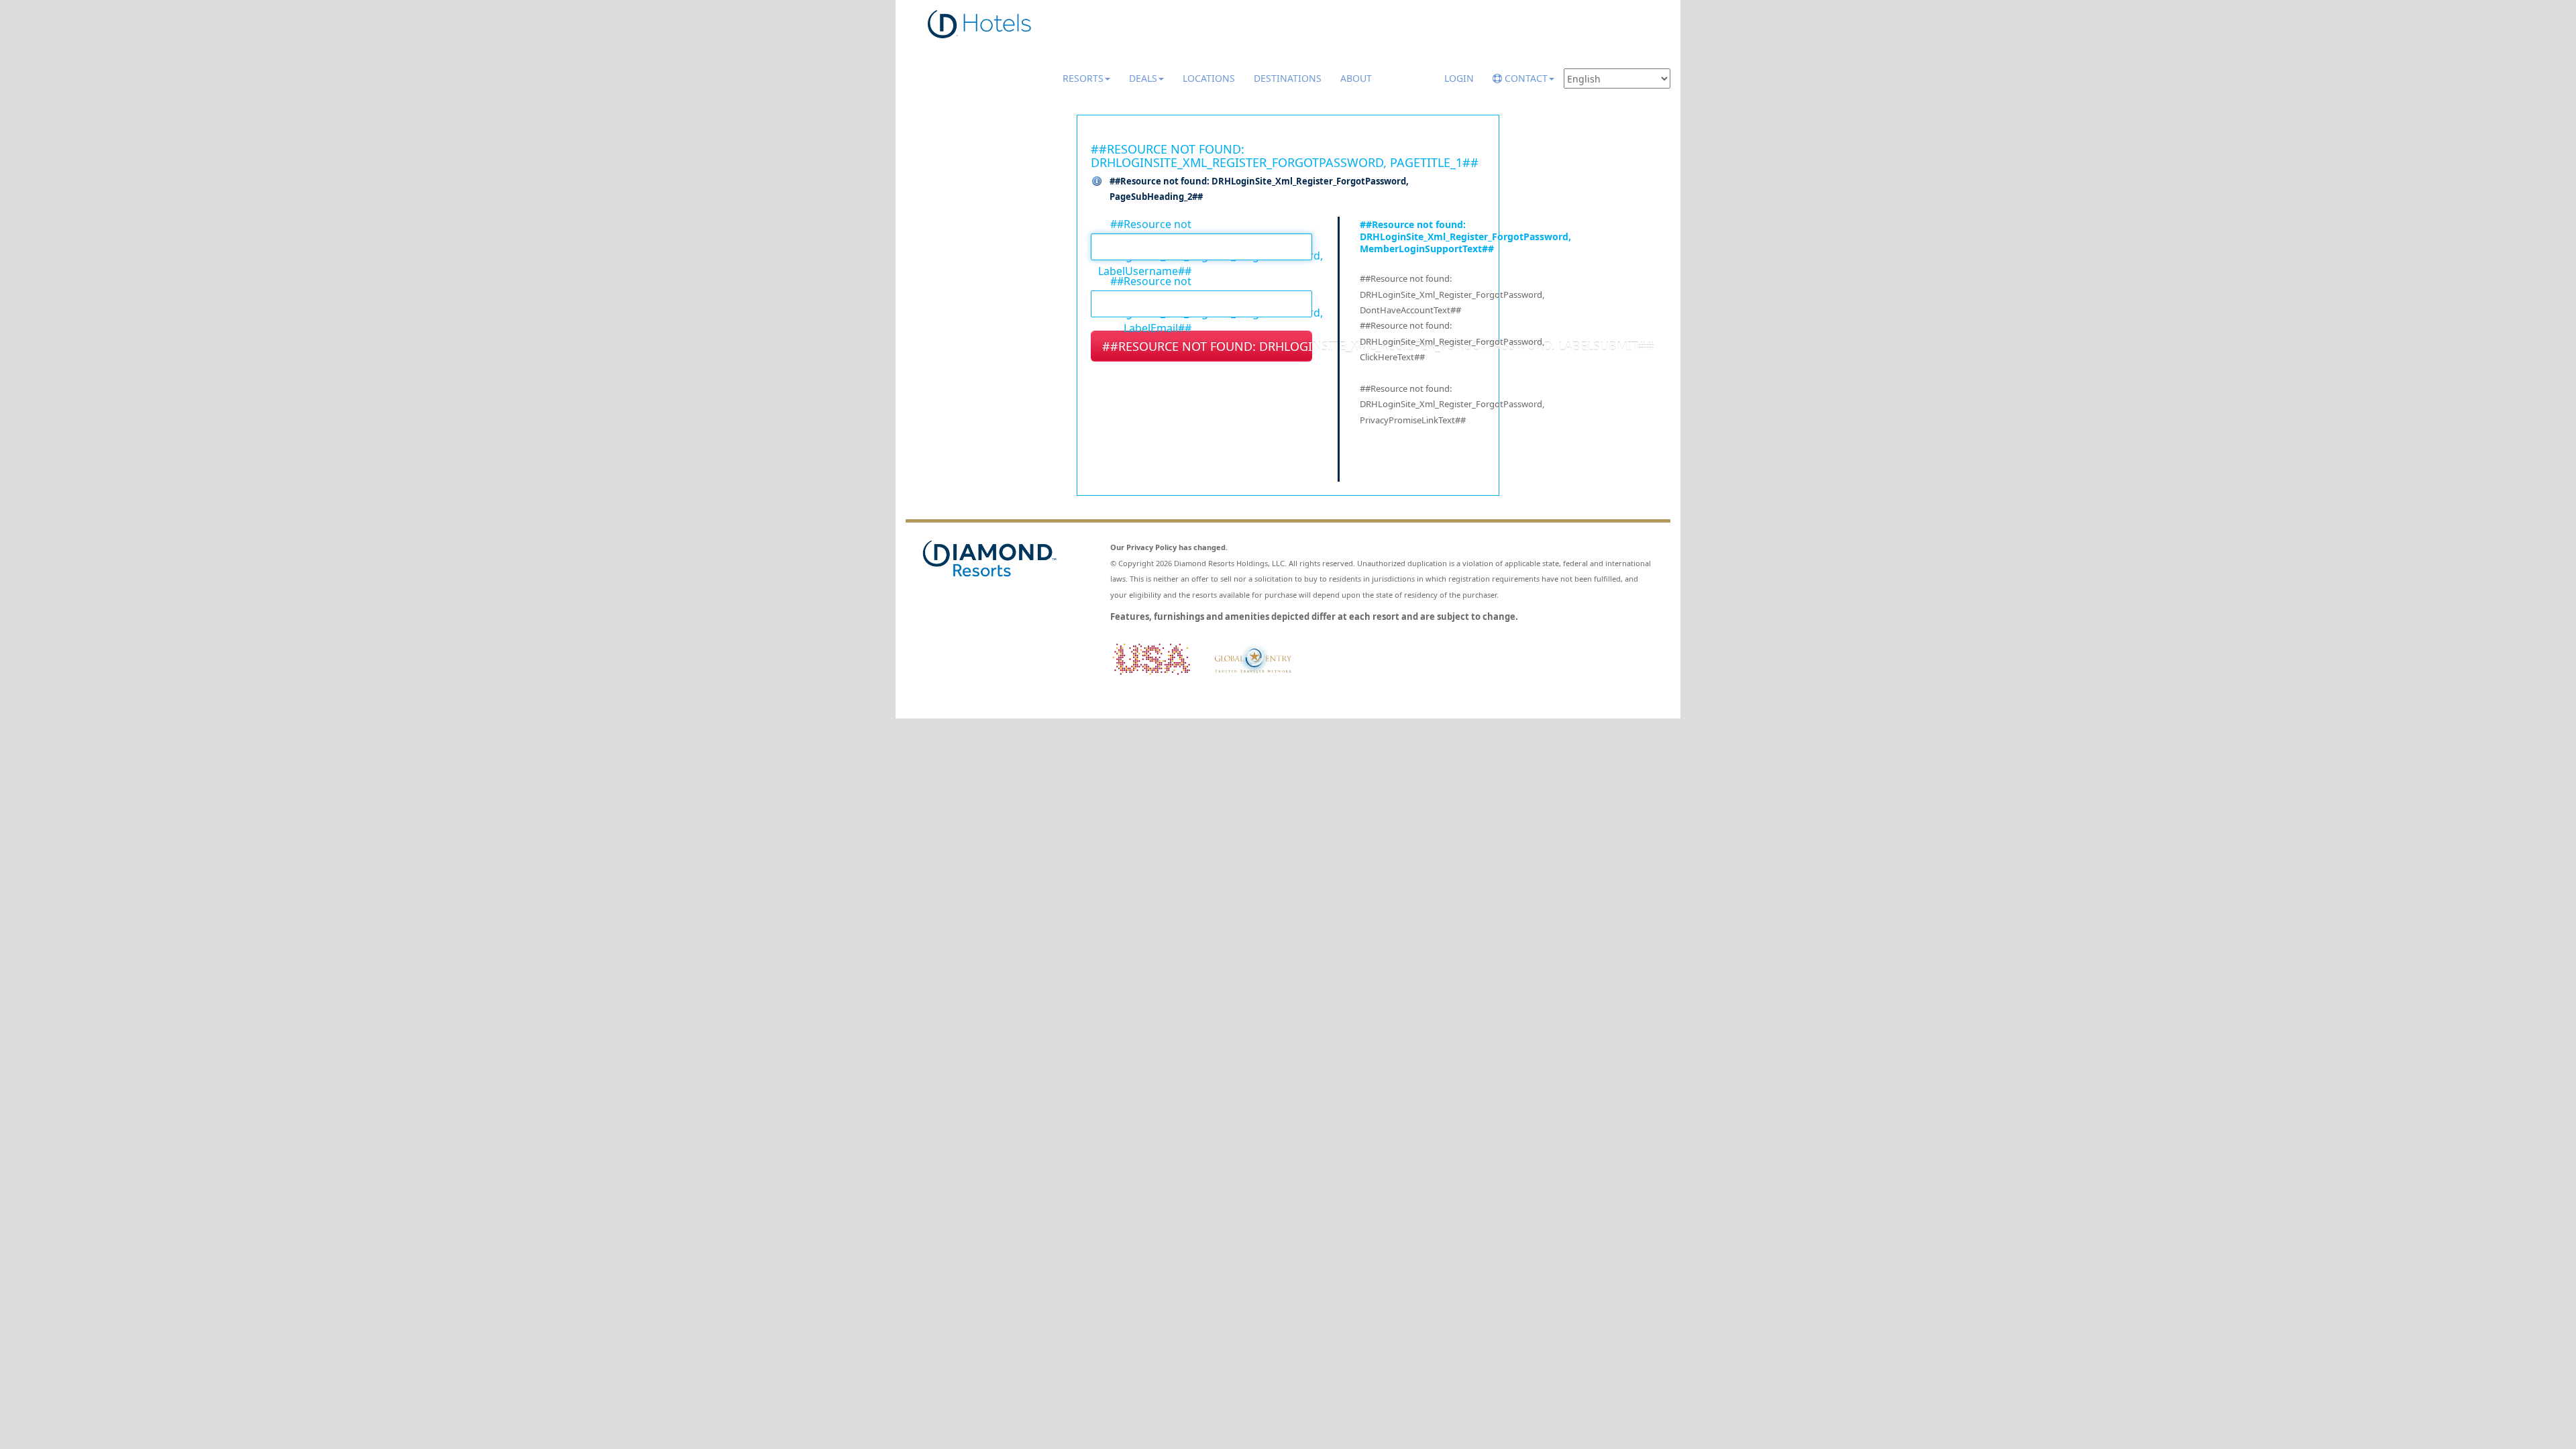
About (1356, 78)
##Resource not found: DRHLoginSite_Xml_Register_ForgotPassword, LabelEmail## (1141, 280)
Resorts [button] (1083, 78)
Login (1459, 78)
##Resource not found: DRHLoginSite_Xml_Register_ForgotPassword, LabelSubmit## (1207, 346)
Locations (1209, 78)
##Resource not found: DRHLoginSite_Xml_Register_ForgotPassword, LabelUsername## (1141, 223)
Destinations (1288, 78)
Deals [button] (1143, 78)
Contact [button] (1525, 78)
